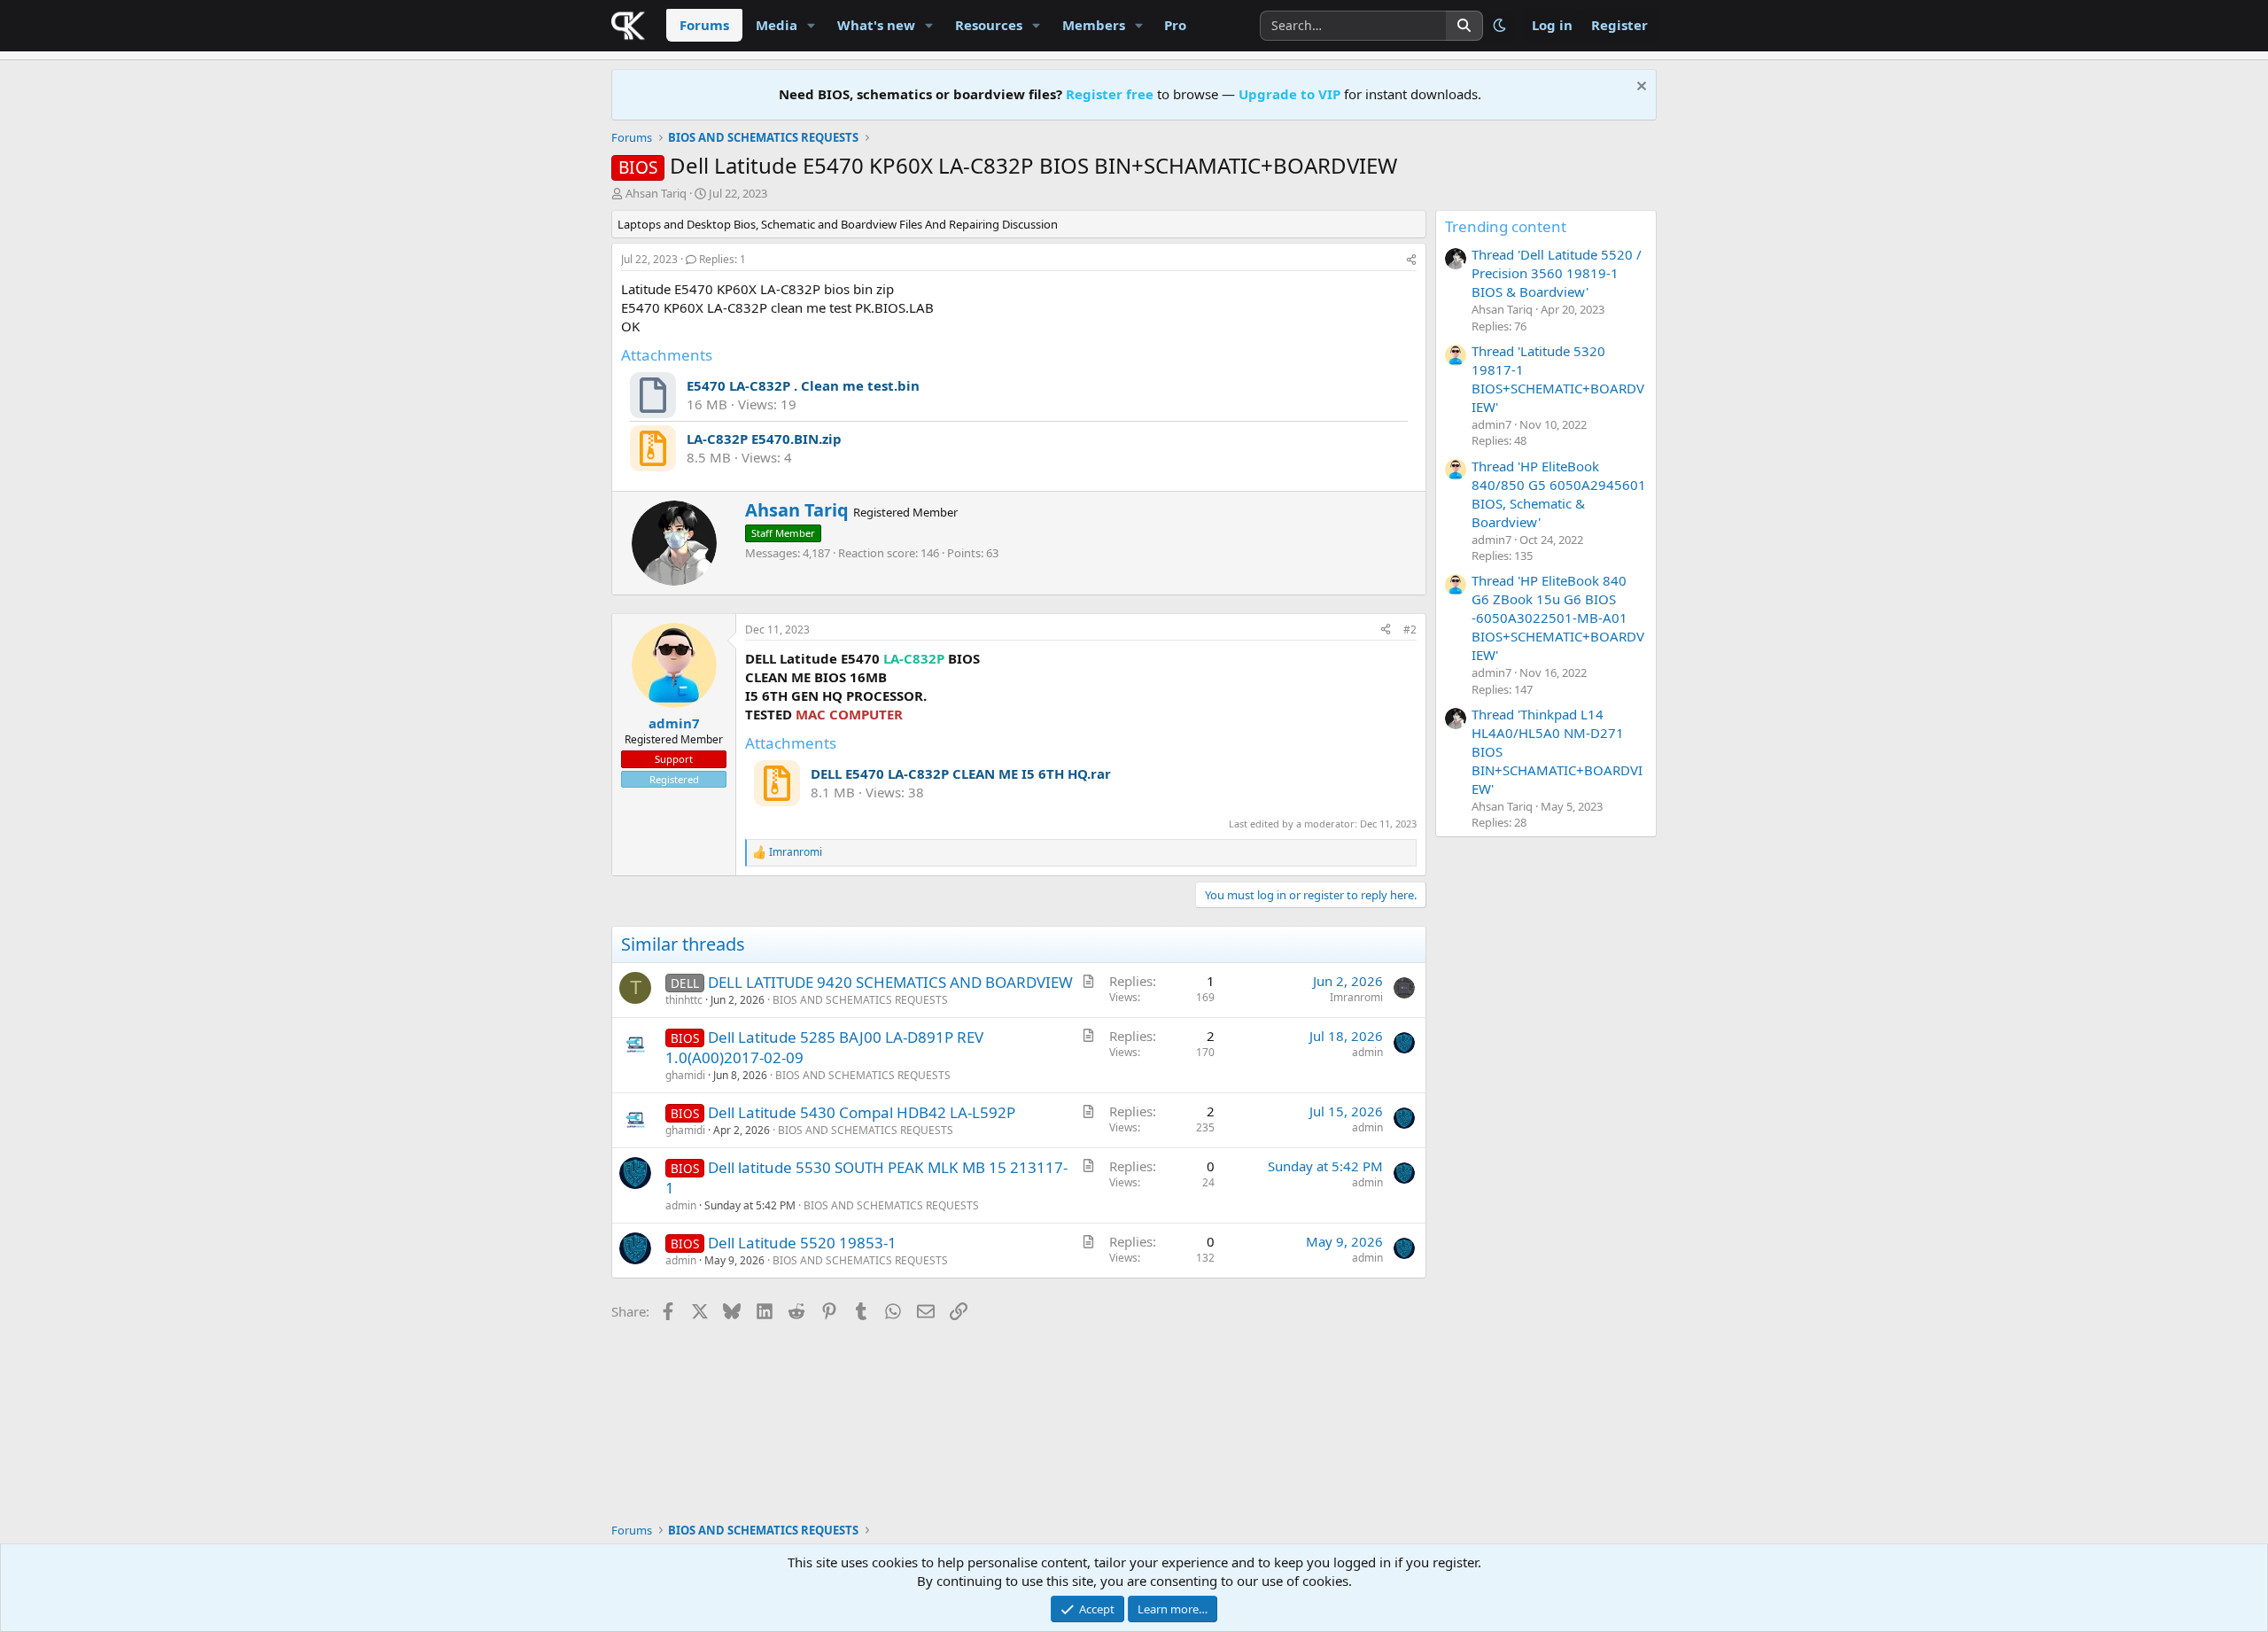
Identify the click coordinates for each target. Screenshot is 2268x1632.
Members (1094, 25)
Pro (1175, 25)
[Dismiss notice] (1639, 88)
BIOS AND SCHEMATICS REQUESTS (860, 1000)
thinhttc (684, 1000)
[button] (812, 25)
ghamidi (685, 1075)
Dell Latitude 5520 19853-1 (802, 1243)
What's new (876, 25)
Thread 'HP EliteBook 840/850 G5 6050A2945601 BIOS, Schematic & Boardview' (1559, 494)
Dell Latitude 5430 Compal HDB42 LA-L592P (862, 1112)
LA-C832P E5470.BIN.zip (764, 439)
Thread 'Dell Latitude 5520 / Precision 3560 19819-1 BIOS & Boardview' (1557, 273)
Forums (704, 25)
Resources (989, 25)
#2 (1410, 629)
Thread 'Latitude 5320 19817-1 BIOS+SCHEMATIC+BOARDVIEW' (1558, 379)
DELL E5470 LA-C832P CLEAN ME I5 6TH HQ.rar (961, 773)
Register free (1110, 94)
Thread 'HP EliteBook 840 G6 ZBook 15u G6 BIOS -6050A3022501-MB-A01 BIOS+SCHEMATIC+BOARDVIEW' (1558, 618)
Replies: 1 (722, 259)
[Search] (1464, 26)
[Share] (1411, 260)
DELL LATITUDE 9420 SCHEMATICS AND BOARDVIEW (890, 982)
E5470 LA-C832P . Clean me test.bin (803, 385)
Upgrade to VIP (1289, 94)
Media (777, 25)
